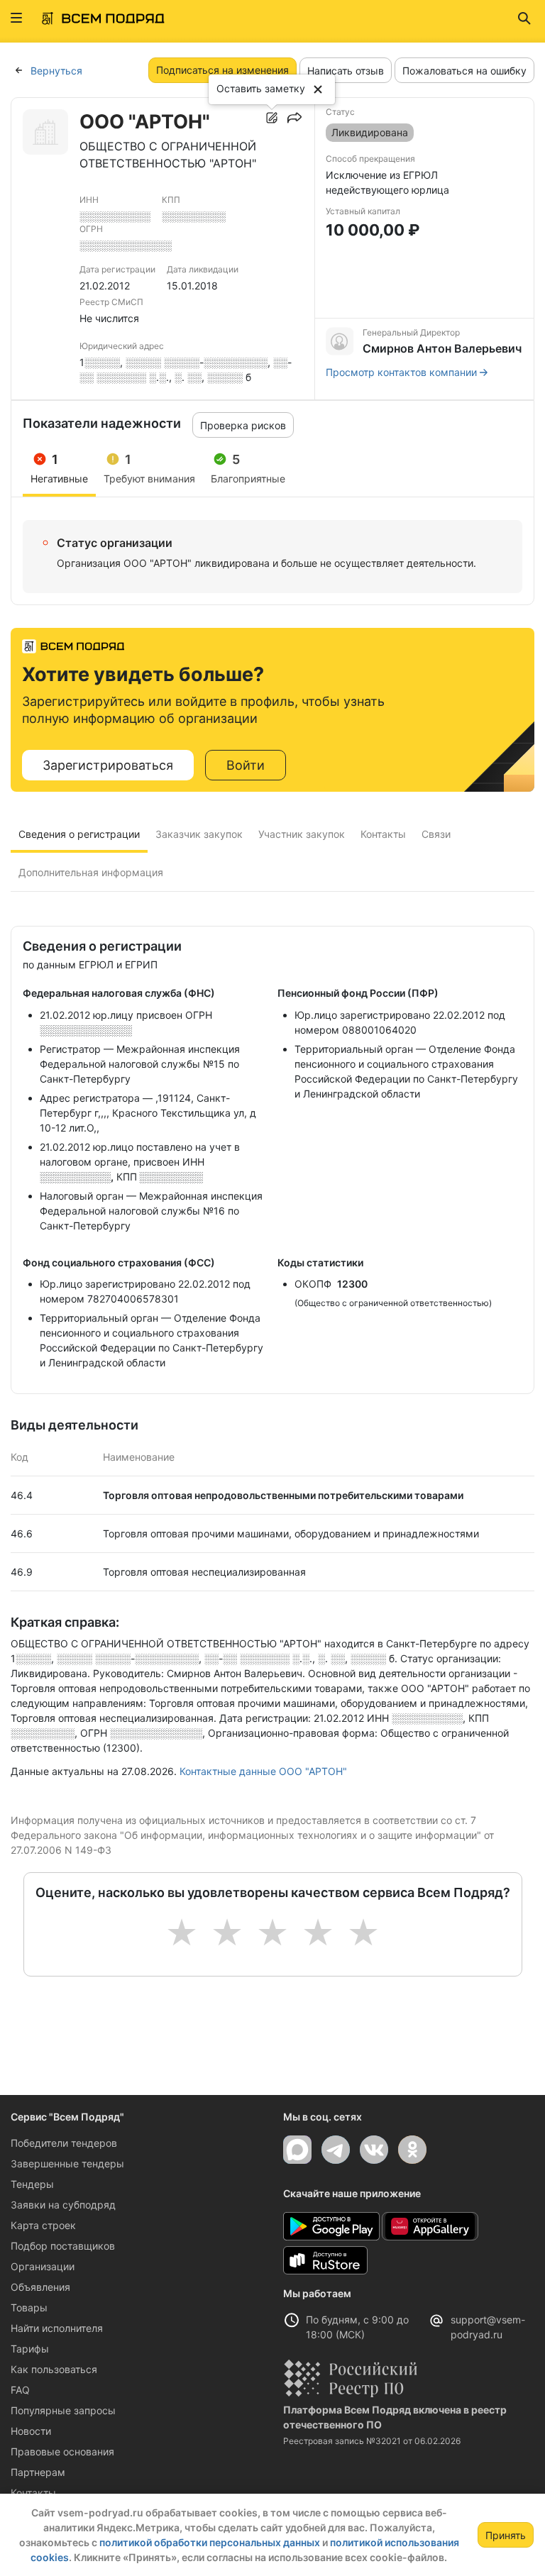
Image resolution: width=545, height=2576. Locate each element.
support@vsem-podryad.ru (488, 2327)
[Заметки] (272, 118)
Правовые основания (62, 2451)
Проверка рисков (243, 425)
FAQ (20, 2390)
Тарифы (30, 2349)
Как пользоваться (54, 2369)
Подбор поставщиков (63, 2246)
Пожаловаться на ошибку (464, 71)
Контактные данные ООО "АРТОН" (263, 1771)
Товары (29, 2307)
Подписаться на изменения (222, 70)
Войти (246, 765)
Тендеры (32, 2184)
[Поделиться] (294, 118)
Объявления (40, 2287)
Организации (43, 2266)
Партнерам (38, 2472)
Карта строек (43, 2225)
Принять (506, 2535)
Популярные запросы (63, 2410)
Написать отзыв (346, 71)
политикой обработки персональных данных (210, 2542)
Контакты (33, 2493)
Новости (31, 2431)
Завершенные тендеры (67, 2163)
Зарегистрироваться (108, 765)
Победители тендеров (64, 2143)
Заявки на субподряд (63, 2205)
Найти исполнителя (57, 2328)
